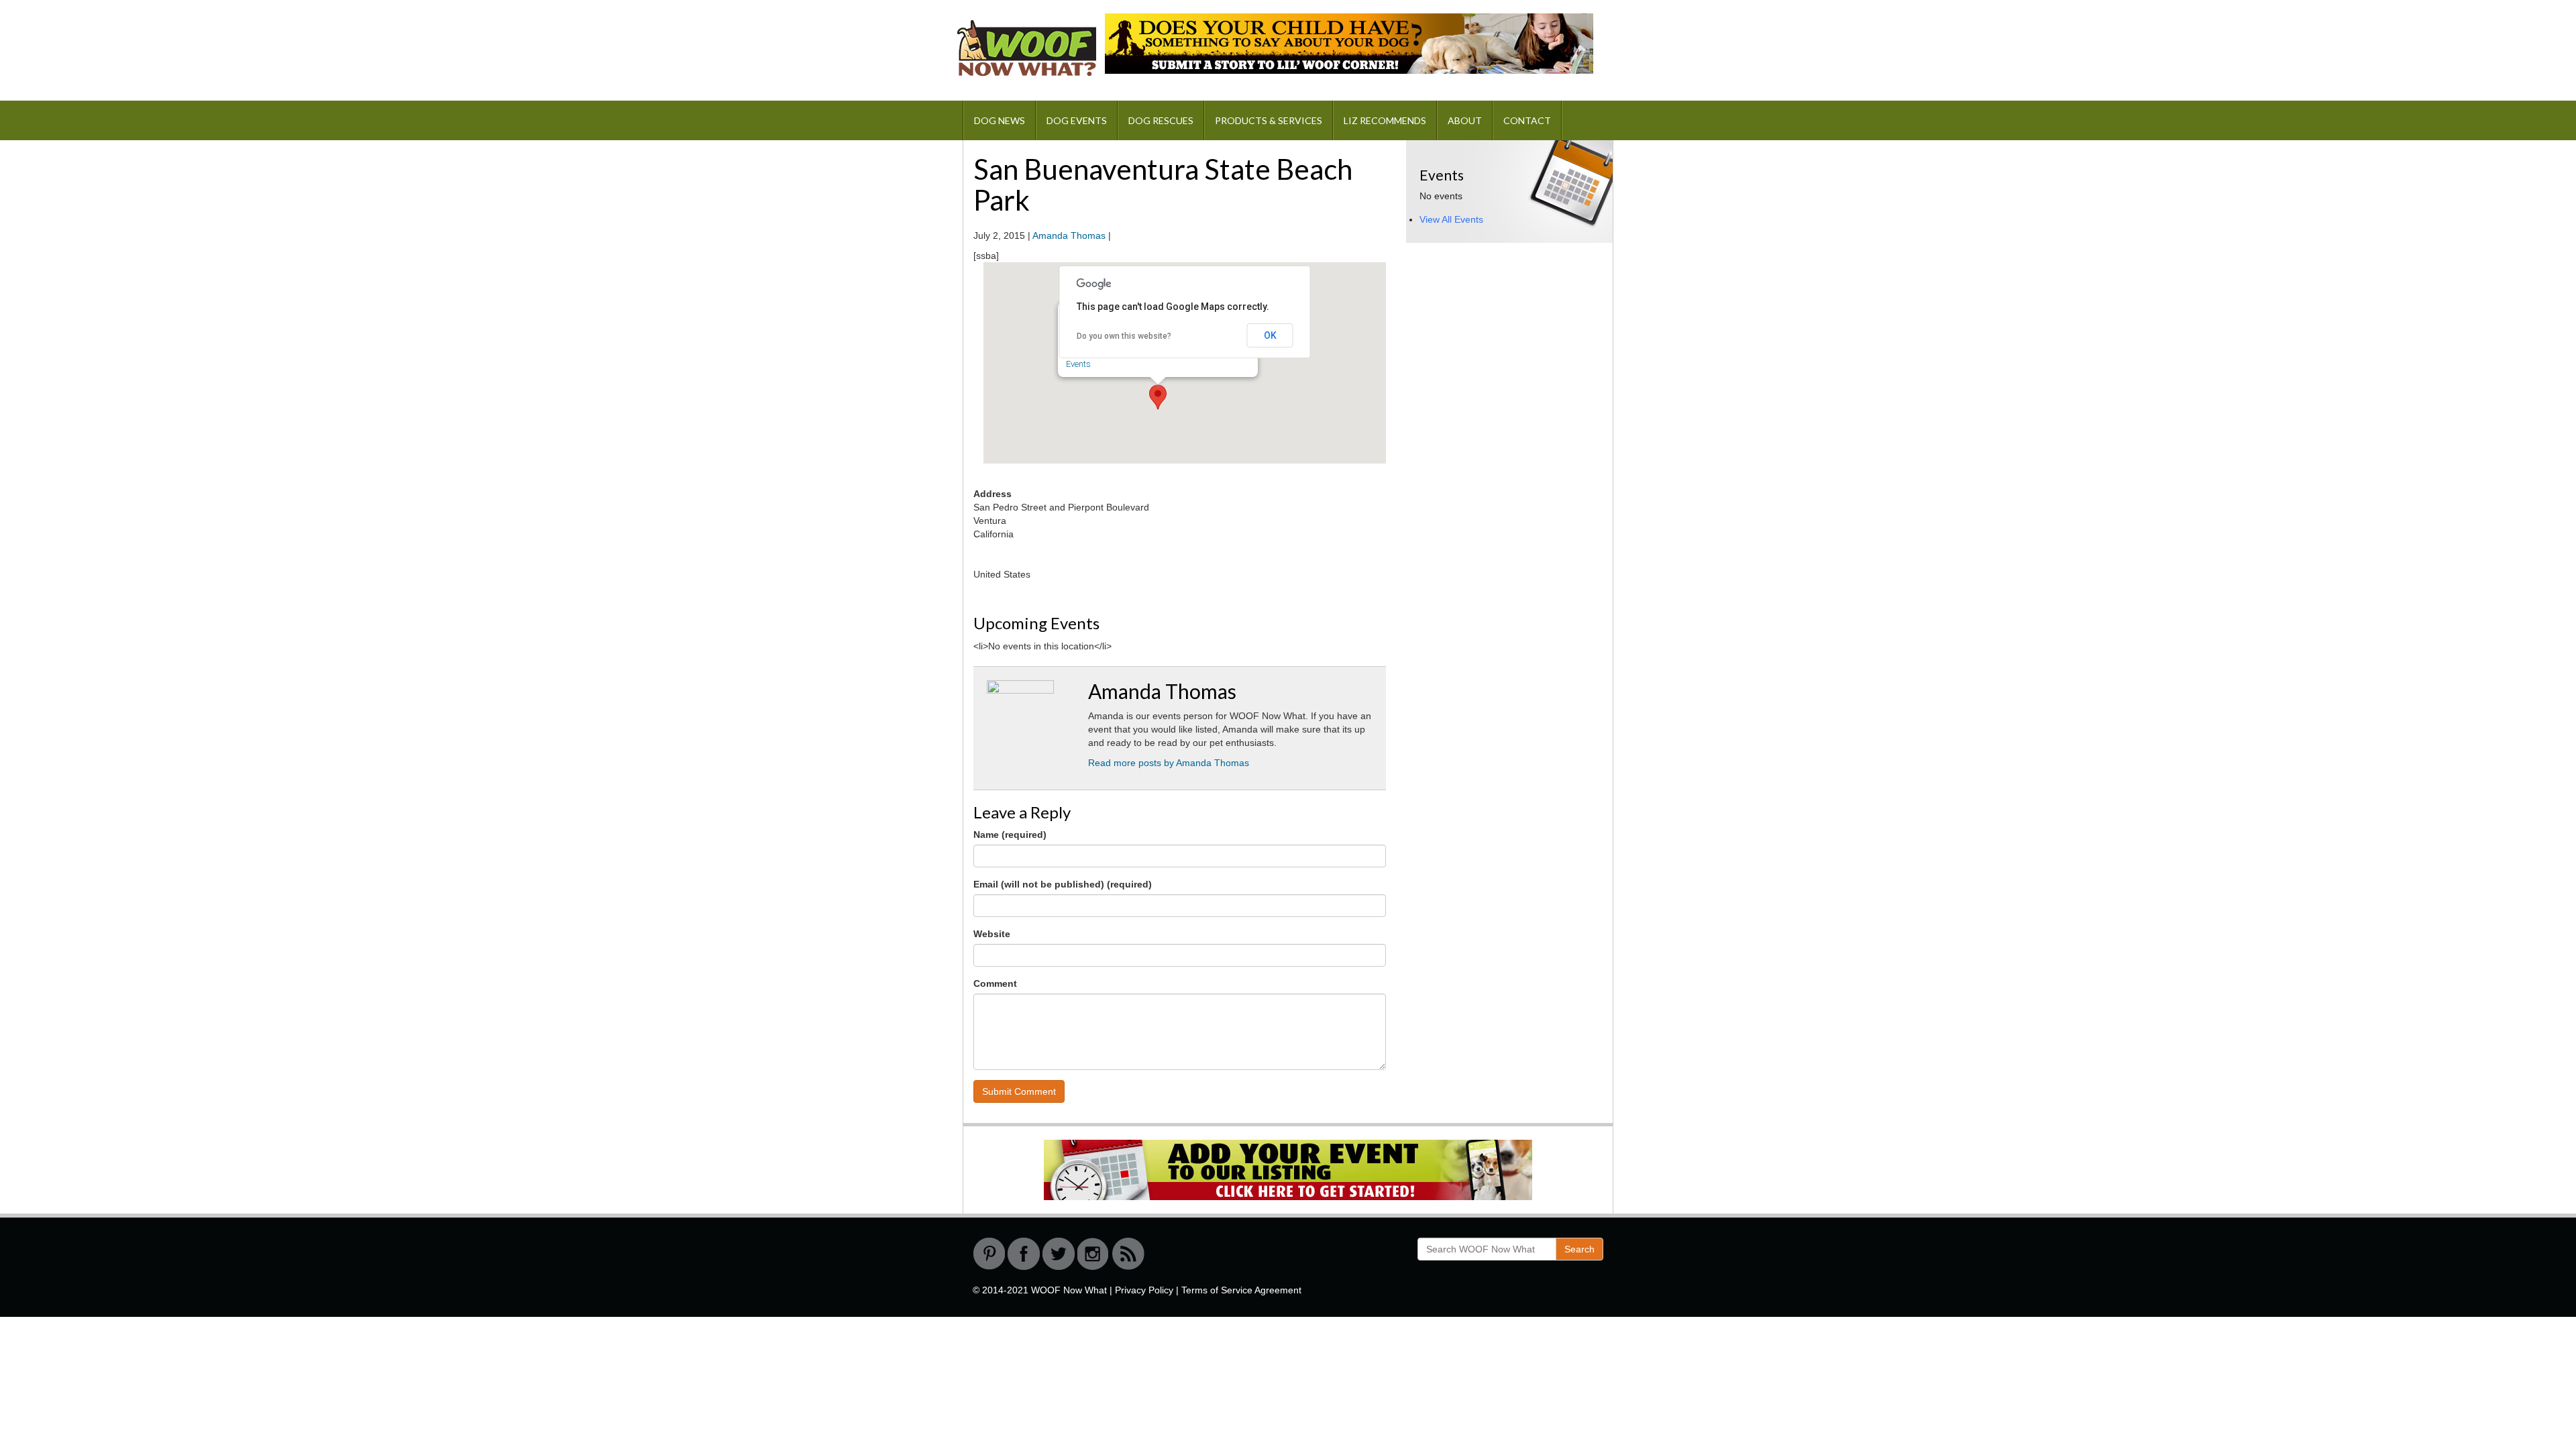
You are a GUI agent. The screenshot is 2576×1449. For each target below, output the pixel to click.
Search (1579, 1249)
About (1465, 120)
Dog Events (1077, 120)
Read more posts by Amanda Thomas (1169, 763)
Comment (995, 983)
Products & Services (1269, 120)
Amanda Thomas (1069, 235)
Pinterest (989, 1254)
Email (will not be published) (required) (1063, 884)
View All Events (1451, 219)
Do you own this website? (1124, 336)
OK (1270, 335)
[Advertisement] (1507, 341)
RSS (1128, 1254)
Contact (1527, 120)
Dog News (1000, 120)
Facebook (1024, 1254)
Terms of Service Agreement (1241, 1290)
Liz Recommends (1385, 120)
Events (1078, 364)
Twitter (1059, 1254)
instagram (1093, 1254)
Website (992, 934)
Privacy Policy (1144, 1290)
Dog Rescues (1161, 120)
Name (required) (1010, 835)
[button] (1158, 397)
